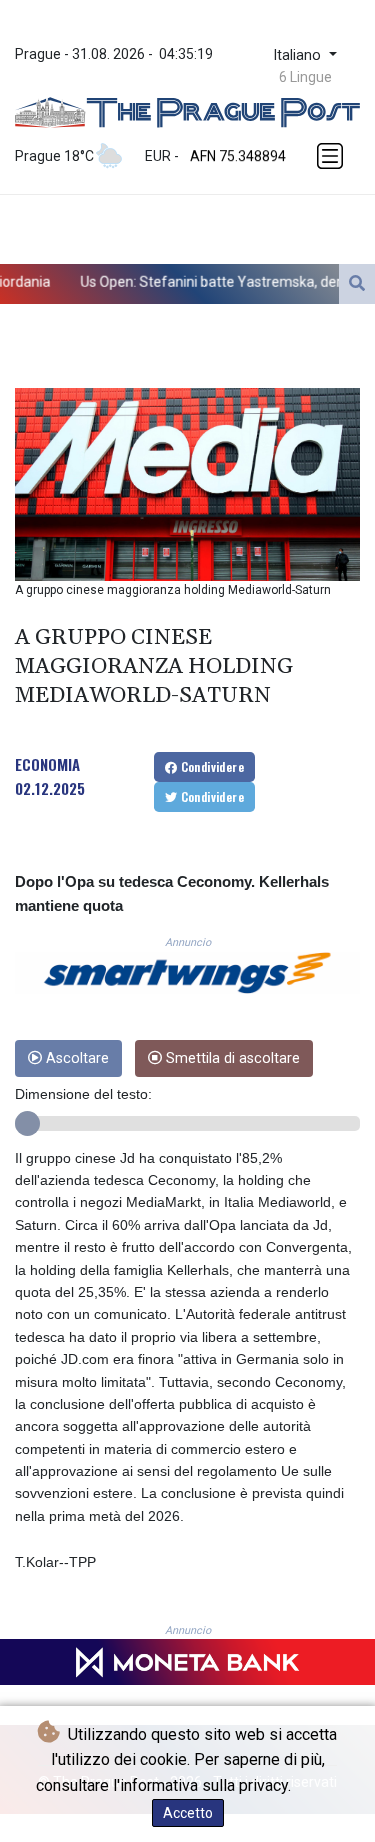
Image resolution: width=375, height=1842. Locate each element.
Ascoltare (75, 1058)
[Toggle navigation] (332, 156)
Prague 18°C (54, 156)
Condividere (210, 766)
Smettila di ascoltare (231, 1058)
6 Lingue (305, 77)
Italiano (299, 55)
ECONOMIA (47, 764)
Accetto (188, 1813)
